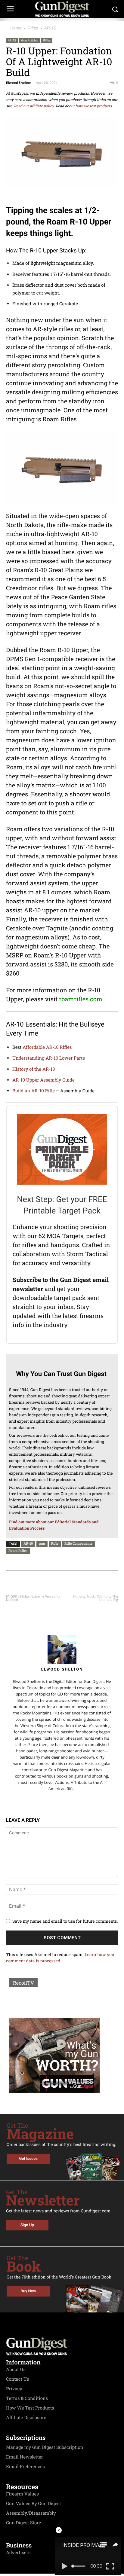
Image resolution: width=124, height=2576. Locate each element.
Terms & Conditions (27, 2398)
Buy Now (28, 2291)
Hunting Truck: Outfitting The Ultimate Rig (96, 1598)
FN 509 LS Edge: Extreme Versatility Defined (33, 1598)
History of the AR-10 (34, 1069)
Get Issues (28, 2159)
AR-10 (28, 1543)
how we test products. (94, 106)
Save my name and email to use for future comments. (65, 1921)
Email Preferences (25, 2467)
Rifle (55, 1543)
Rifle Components (78, 1543)
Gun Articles (29, 40)
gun (42, 1543)
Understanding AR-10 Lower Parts (49, 1058)
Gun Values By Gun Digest (34, 2504)
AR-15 (50, 28)
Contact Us (17, 2379)
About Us (16, 2370)
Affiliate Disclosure (26, 2418)
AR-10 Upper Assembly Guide (43, 1080)
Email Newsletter (25, 2457)
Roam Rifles (18, 1550)
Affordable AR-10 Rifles (47, 1047)
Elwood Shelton (19, 83)
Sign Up (27, 2225)
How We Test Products (30, 2408)
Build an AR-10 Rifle (34, 1091)
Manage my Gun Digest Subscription (45, 2447)
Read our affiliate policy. (34, 106)
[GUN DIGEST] (62, 9)
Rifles (33, 28)
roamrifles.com (81, 999)
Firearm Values (22, 2494)
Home (16, 28)
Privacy (14, 2389)
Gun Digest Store (23, 2523)
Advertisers (18, 2553)
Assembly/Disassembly (31, 2513)
